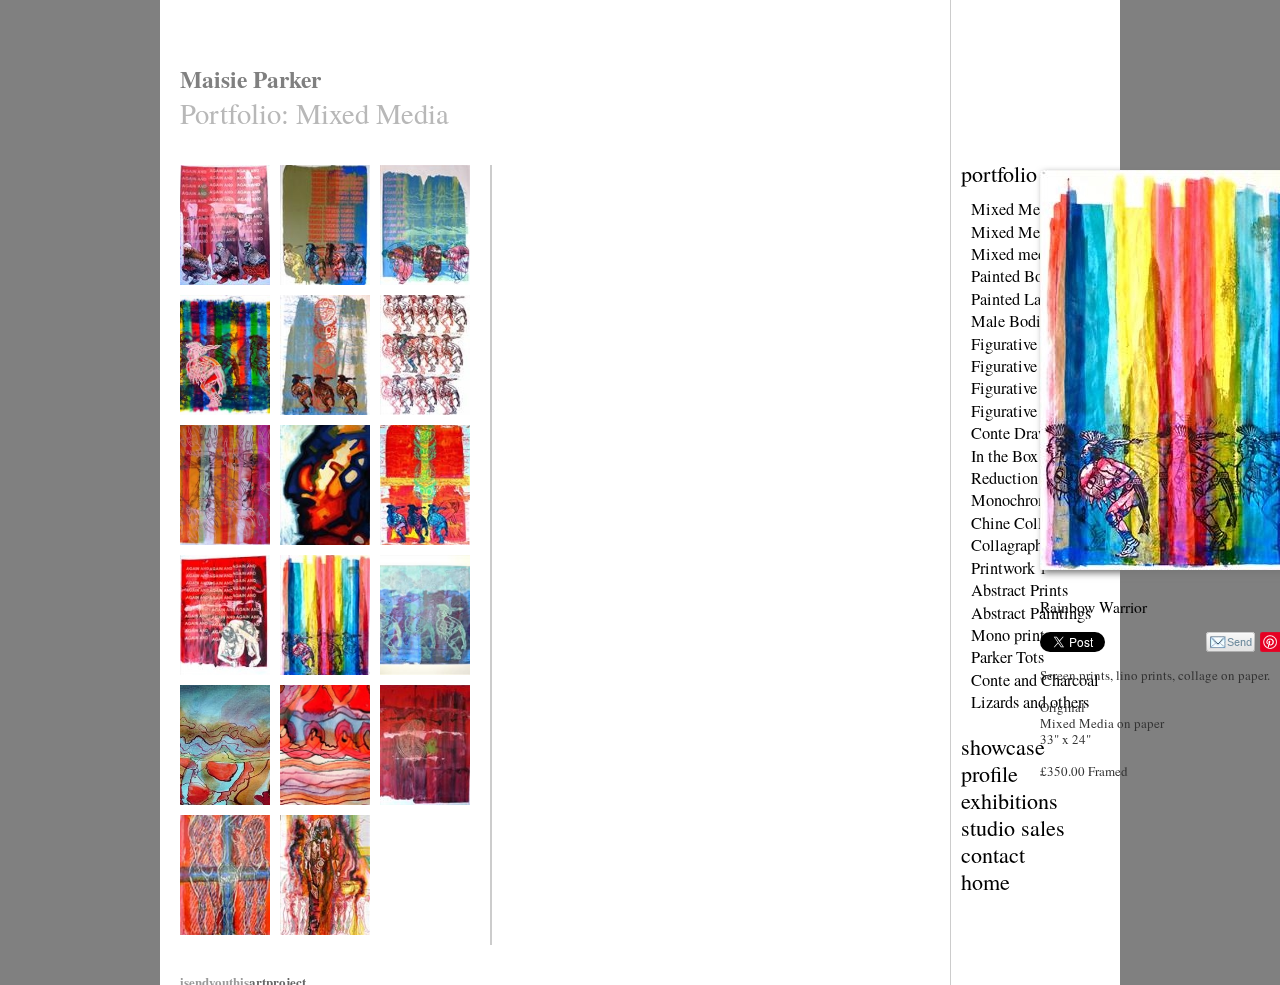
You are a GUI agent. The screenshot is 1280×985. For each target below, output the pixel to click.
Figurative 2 (1010, 366)
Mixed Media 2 (1021, 232)
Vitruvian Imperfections (212, 564)
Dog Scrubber (213, 687)
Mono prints (1011, 635)
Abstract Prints (1019, 590)
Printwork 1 (1009, 568)
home (985, 881)
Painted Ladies (1019, 299)
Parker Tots (1007, 657)
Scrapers (400, 297)
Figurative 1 (1010, 344)
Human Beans (413, 817)
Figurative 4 (1010, 411)
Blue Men (403, 687)
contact (993, 854)
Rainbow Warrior (320, 687)
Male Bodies (1012, 321)
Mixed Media (1015, 209)
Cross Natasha (214, 947)
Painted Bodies (1020, 276)
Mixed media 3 (1020, 254)
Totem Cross (410, 557)
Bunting (299, 817)
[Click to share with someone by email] (1230, 642)
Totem (294, 427)
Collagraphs (1010, 545)
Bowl (192, 817)
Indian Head (308, 557)
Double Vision (214, 427)
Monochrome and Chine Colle (1028, 511)
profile (989, 773)
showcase (1003, 746)
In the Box (1004, 456)
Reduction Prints (1025, 478)
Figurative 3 (1010, 388)
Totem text (304, 297)
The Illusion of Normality (315, 954)
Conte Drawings (1024, 433)
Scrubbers (204, 297)
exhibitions (1009, 800)
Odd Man (402, 427)
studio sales (1013, 827)
